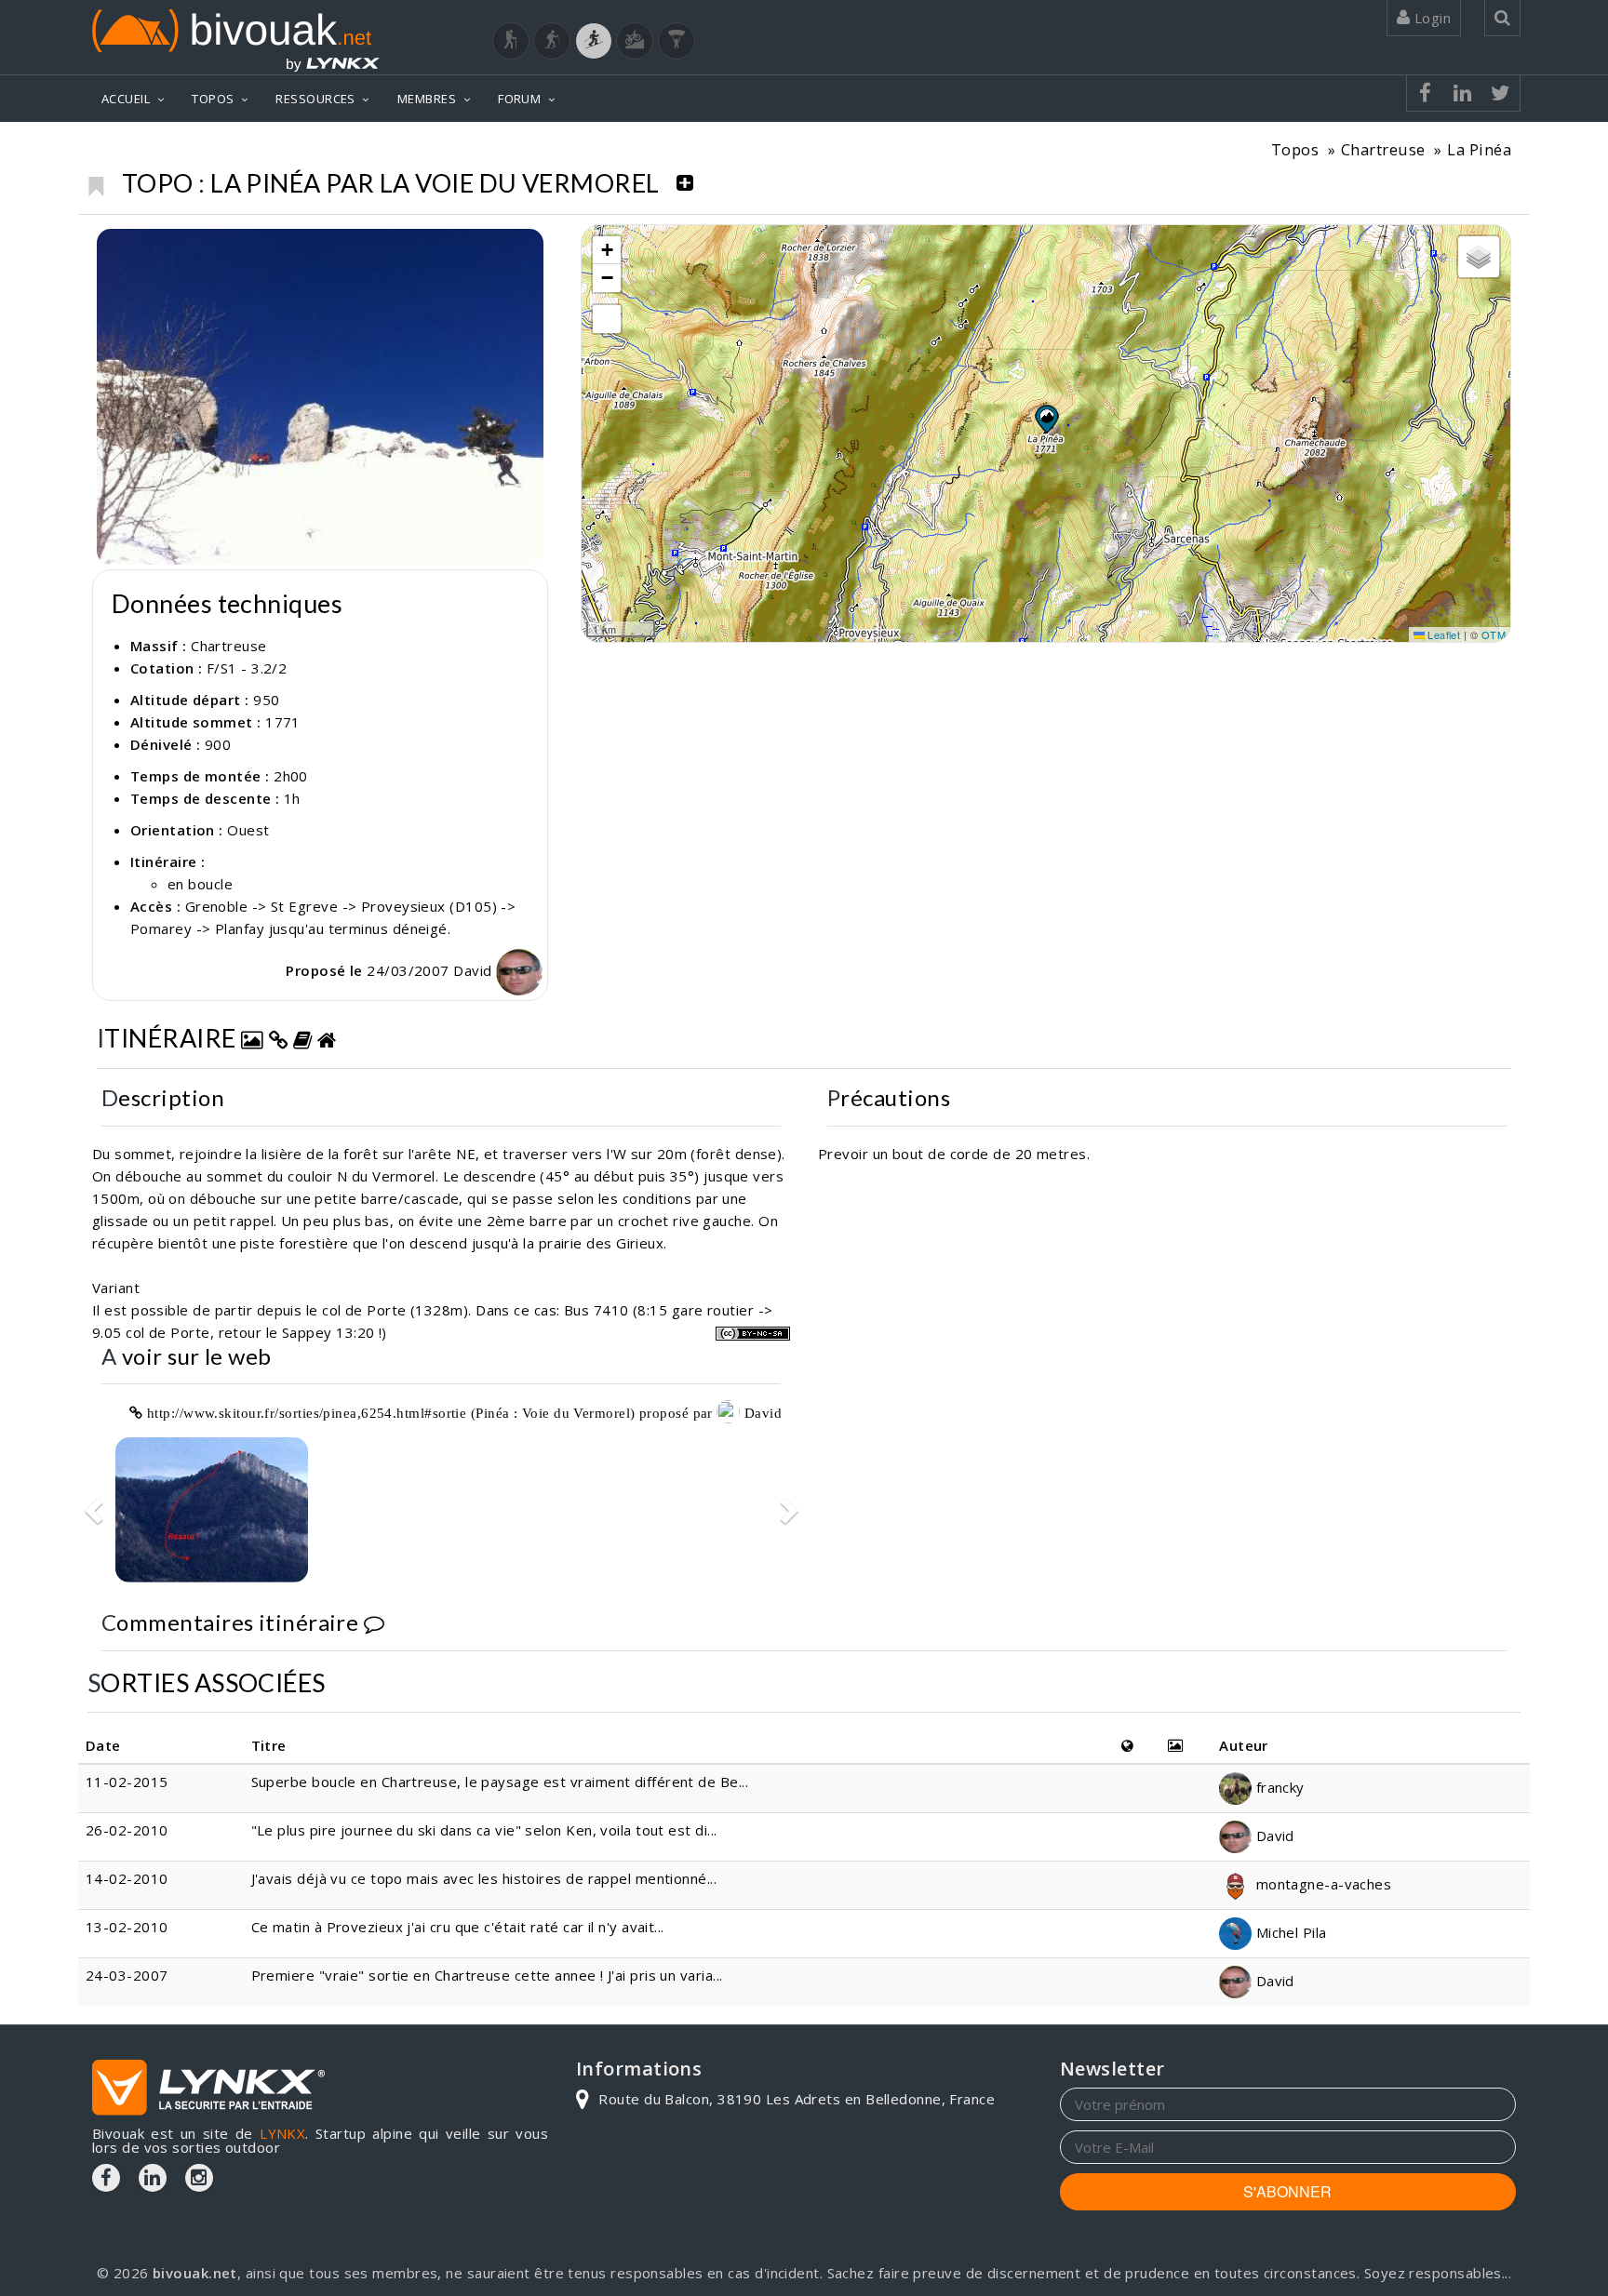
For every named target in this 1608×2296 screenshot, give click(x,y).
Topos (1295, 149)
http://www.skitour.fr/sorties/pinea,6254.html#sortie (307, 1413)
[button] (1046, 419)
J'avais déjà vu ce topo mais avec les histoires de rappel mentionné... (484, 1878)
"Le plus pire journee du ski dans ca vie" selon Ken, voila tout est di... (484, 1830)
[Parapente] (677, 41)
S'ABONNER (1287, 2191)
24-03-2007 (127, 1975)
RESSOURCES (315, 99)
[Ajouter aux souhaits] (95, 181)
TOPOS (213, 99)
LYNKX (282, 2133)
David (475, 970)
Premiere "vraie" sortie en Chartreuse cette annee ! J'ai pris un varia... (487, 1975)
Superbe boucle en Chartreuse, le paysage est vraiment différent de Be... (500, 1782)
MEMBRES (427, 99)
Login (1430, 18)
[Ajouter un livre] (302, 1038)
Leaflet (1443, 634)
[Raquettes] (552, 41)
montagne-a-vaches (1321, 1884)
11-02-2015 (127, 1782)
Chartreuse (1383, 149)
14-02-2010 (127, 1878)
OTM (1494, 634)
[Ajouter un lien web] (278, 1038)
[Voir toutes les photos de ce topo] (252, 1038)
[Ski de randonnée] (594, 41)
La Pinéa (1479, 149)
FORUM (519, 99)
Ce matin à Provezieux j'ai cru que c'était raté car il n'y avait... (458, 1927)
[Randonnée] (511, 41)
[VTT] (635, 41)
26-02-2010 (127, 1830)
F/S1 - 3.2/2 (247, 668)
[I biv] (113, 247)
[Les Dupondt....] (320, 397)
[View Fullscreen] (607, 319)
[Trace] (212, 1509)
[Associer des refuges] (327, 1038)
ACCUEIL (126, 99)
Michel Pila (1289, 1932)
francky (1278, 1787)
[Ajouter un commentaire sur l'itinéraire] (374, 1622)
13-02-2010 (127, 1927)
